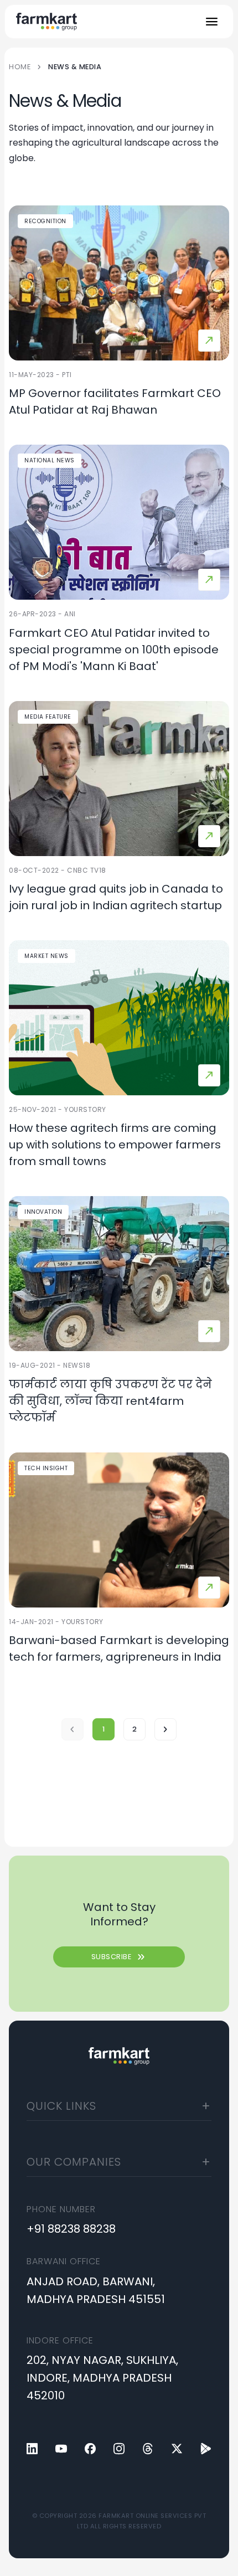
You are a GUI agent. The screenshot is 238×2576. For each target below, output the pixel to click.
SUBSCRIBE (119, 1957)
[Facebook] (90, 2449)
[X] (177, 2449)
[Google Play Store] (206, 2449)
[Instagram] (119, 2449)
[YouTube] (61, 2449)
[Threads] (148, 2449)
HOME (20, 67)
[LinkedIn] (32, 2449)
